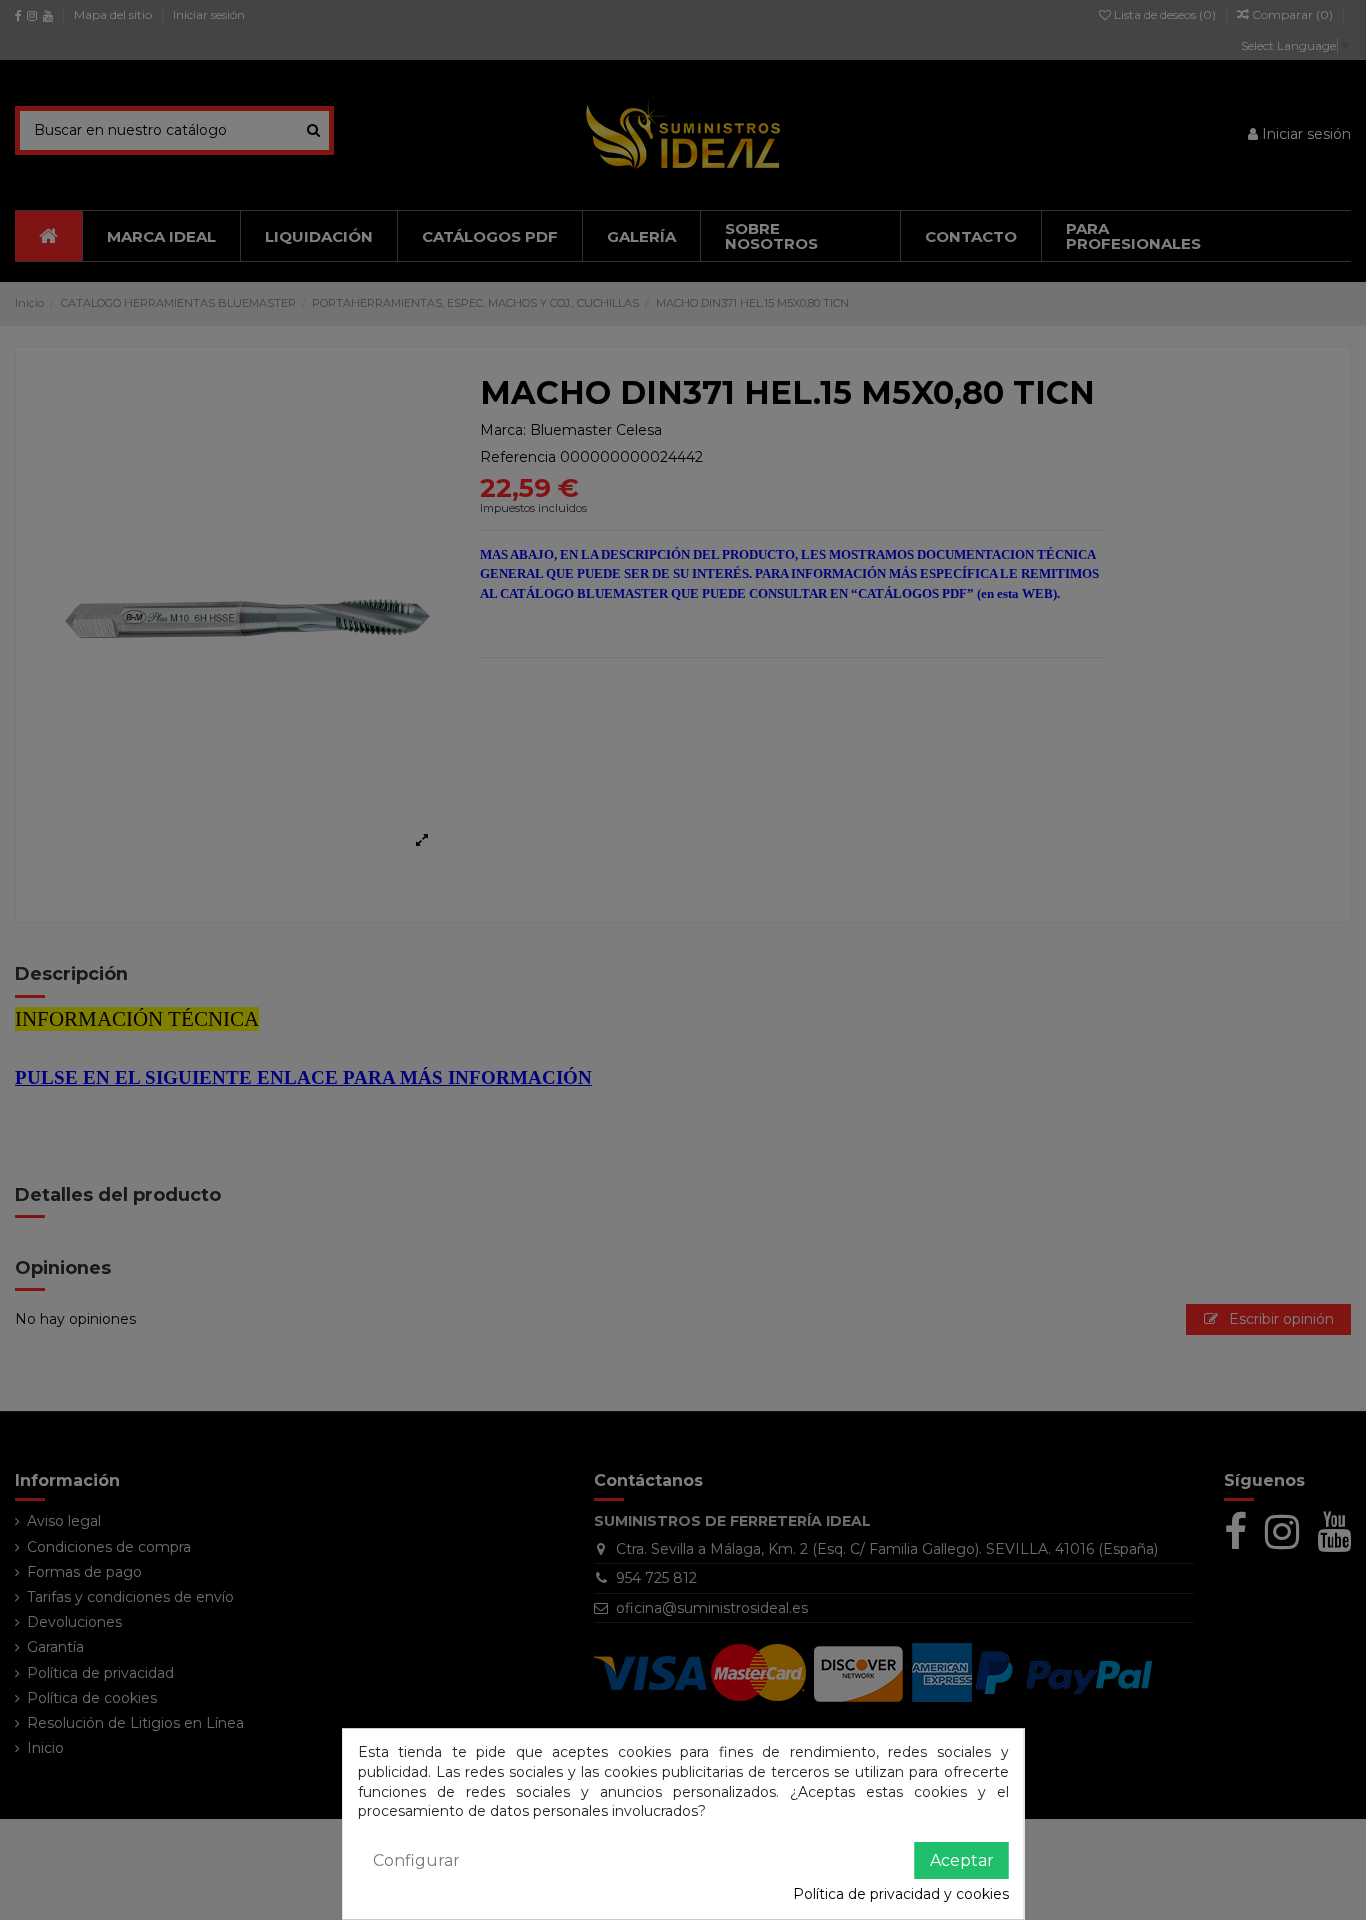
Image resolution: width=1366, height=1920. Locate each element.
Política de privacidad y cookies (901, 1894)
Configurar (416, 1860)
